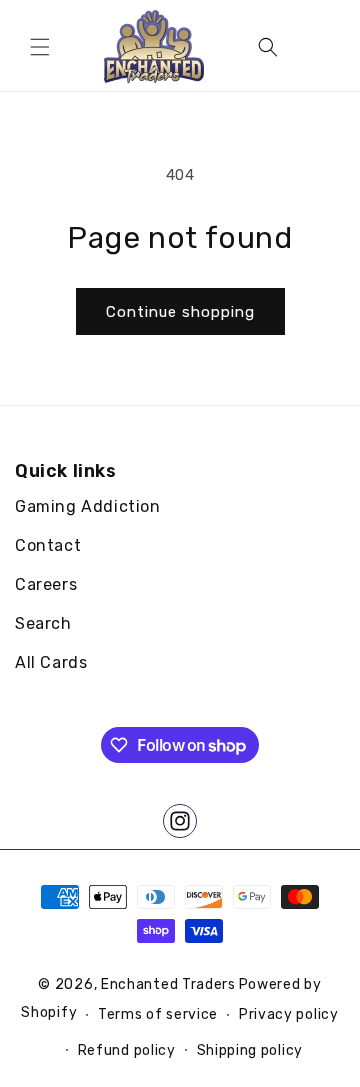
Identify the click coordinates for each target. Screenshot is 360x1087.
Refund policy (127, 1050)
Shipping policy (250, 1050)
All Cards (51, 662)
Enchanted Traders (168, 984)
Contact (48, 545)
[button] (40, 47)
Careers (46, 584)
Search (43, 623)
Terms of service (158, 1014)
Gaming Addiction (88, 506)
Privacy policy (289, 1014)
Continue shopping (180, 312)
